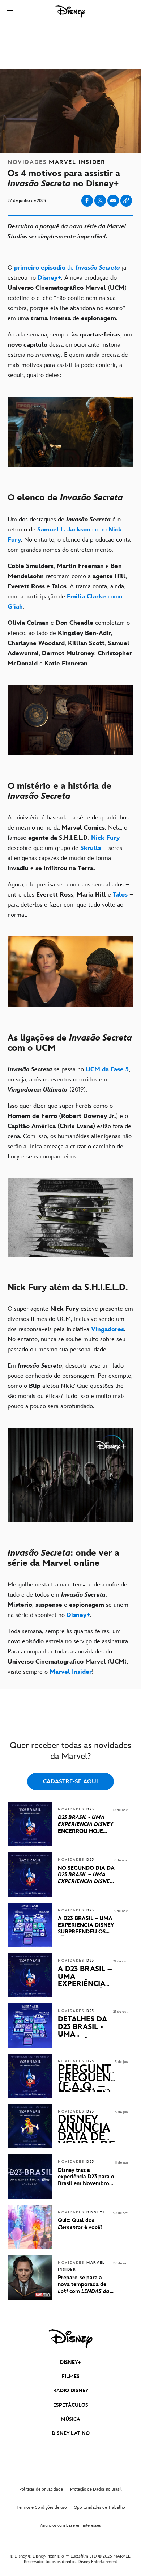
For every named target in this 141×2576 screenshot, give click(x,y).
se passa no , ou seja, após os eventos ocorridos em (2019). (69, 1080)
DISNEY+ (70, 2362)
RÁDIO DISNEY (71, 2391)
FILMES (71, 2376)
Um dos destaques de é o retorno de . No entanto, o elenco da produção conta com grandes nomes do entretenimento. (69, 535)
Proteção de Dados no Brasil (96, 2489)
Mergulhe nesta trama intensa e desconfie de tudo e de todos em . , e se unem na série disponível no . (68, 1600)
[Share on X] (100, 201)
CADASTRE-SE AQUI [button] (70, 1782)
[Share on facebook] (87, 201)
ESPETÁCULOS (71, 2405)
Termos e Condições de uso (42, 2507)
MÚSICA (70, 2419)
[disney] (70, 2339)
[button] (10, 12)
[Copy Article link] (126, 201)
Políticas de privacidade (41, 2489)
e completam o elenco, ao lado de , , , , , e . (70, 643)
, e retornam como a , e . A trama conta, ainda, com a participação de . (67, 586)
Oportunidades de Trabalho (99, 2507)
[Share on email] (113, 200)
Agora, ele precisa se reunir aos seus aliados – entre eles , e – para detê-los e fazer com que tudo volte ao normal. (70, 900)
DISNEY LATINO (71, 2433)
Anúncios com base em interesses (70, 2526)
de (67, 268)
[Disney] (70, 12)
